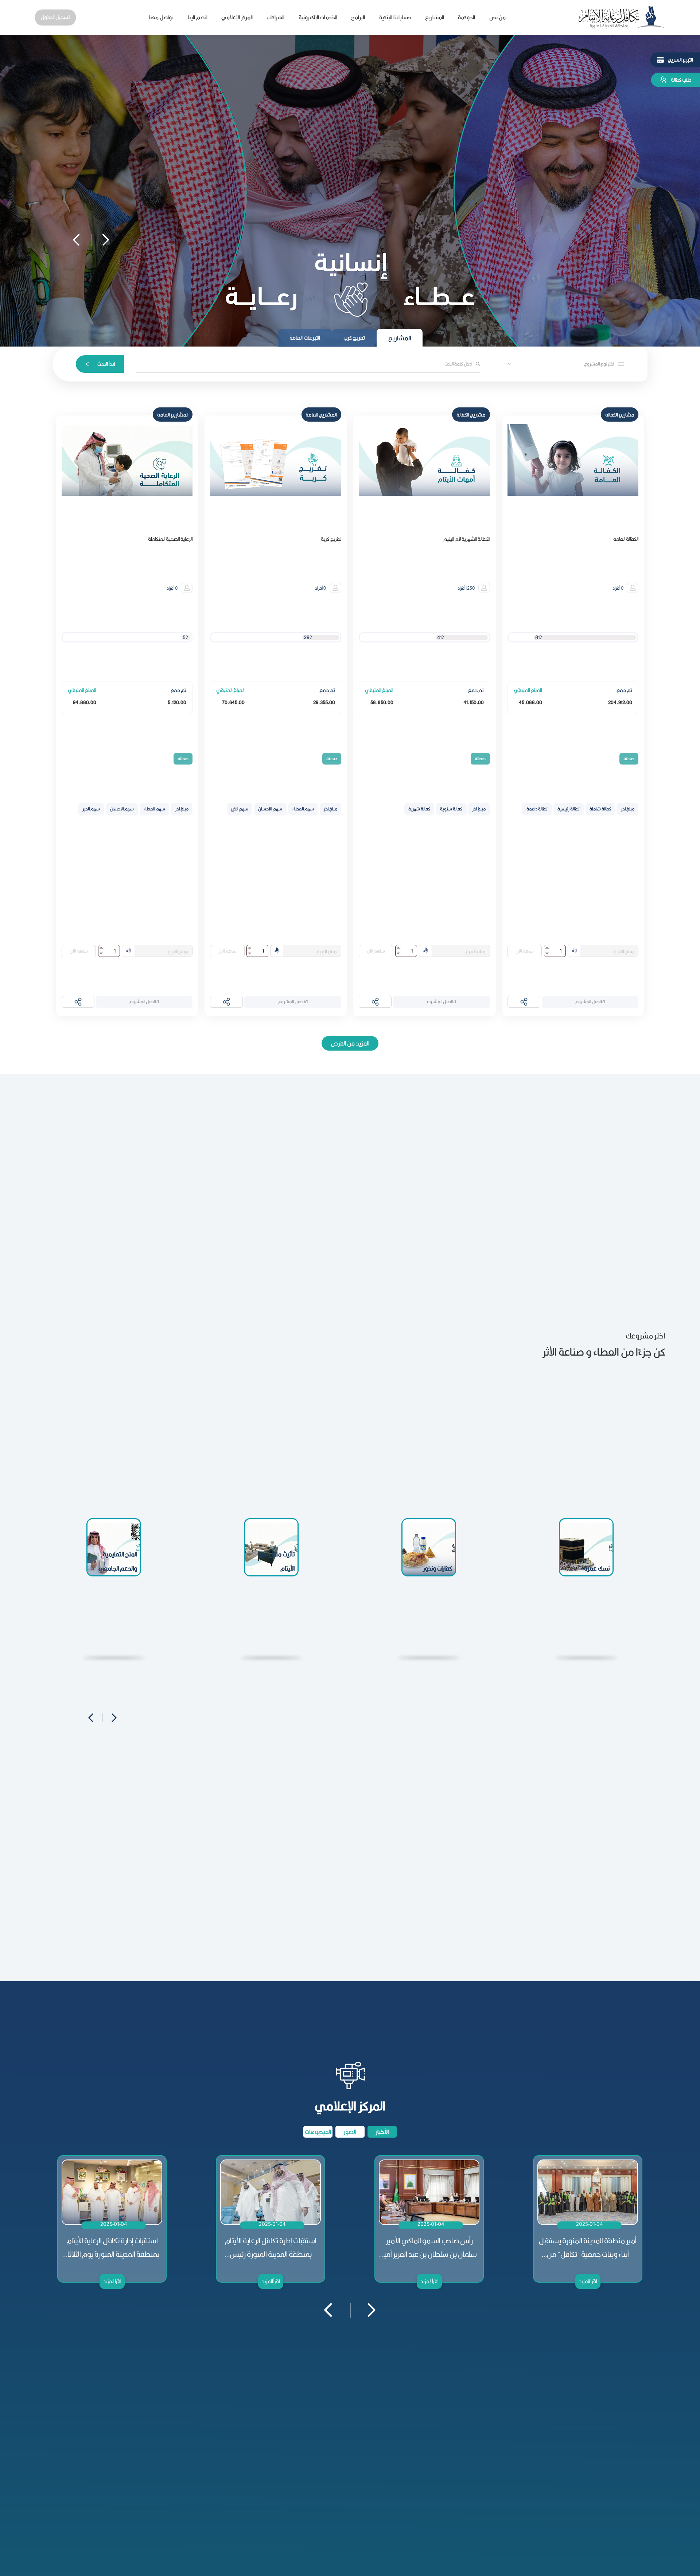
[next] (101, 238)
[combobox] (563, 363)
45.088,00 (530, 702)
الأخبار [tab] (382, 2132)
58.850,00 (382, 702)
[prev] (77, 238)
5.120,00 (177, 702)
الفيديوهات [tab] (318, 2132)
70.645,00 (233, 702)
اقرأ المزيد (112, 2281)
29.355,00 (324, 702)
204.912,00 (620, 702)
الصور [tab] (350, 2132)
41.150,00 (474, 702)
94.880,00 (85, 702)
